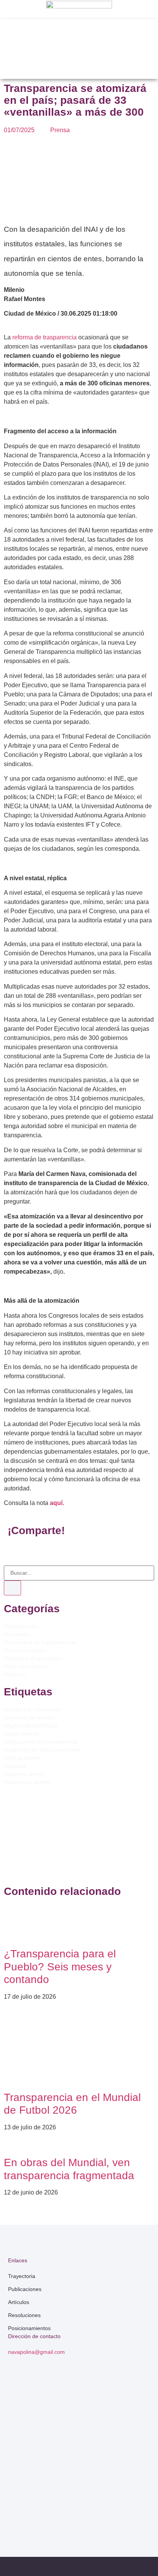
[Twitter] (51, 2513)
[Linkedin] (79, 2513)
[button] (75, 25)
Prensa (60, 130)
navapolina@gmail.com (36, 2352)
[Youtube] (136, 2513)
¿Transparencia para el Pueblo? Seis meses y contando (60, 1967)
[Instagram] (107, 2513)
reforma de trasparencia (44, 337)
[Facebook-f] (22, 2513)
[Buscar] (12, 1588)
